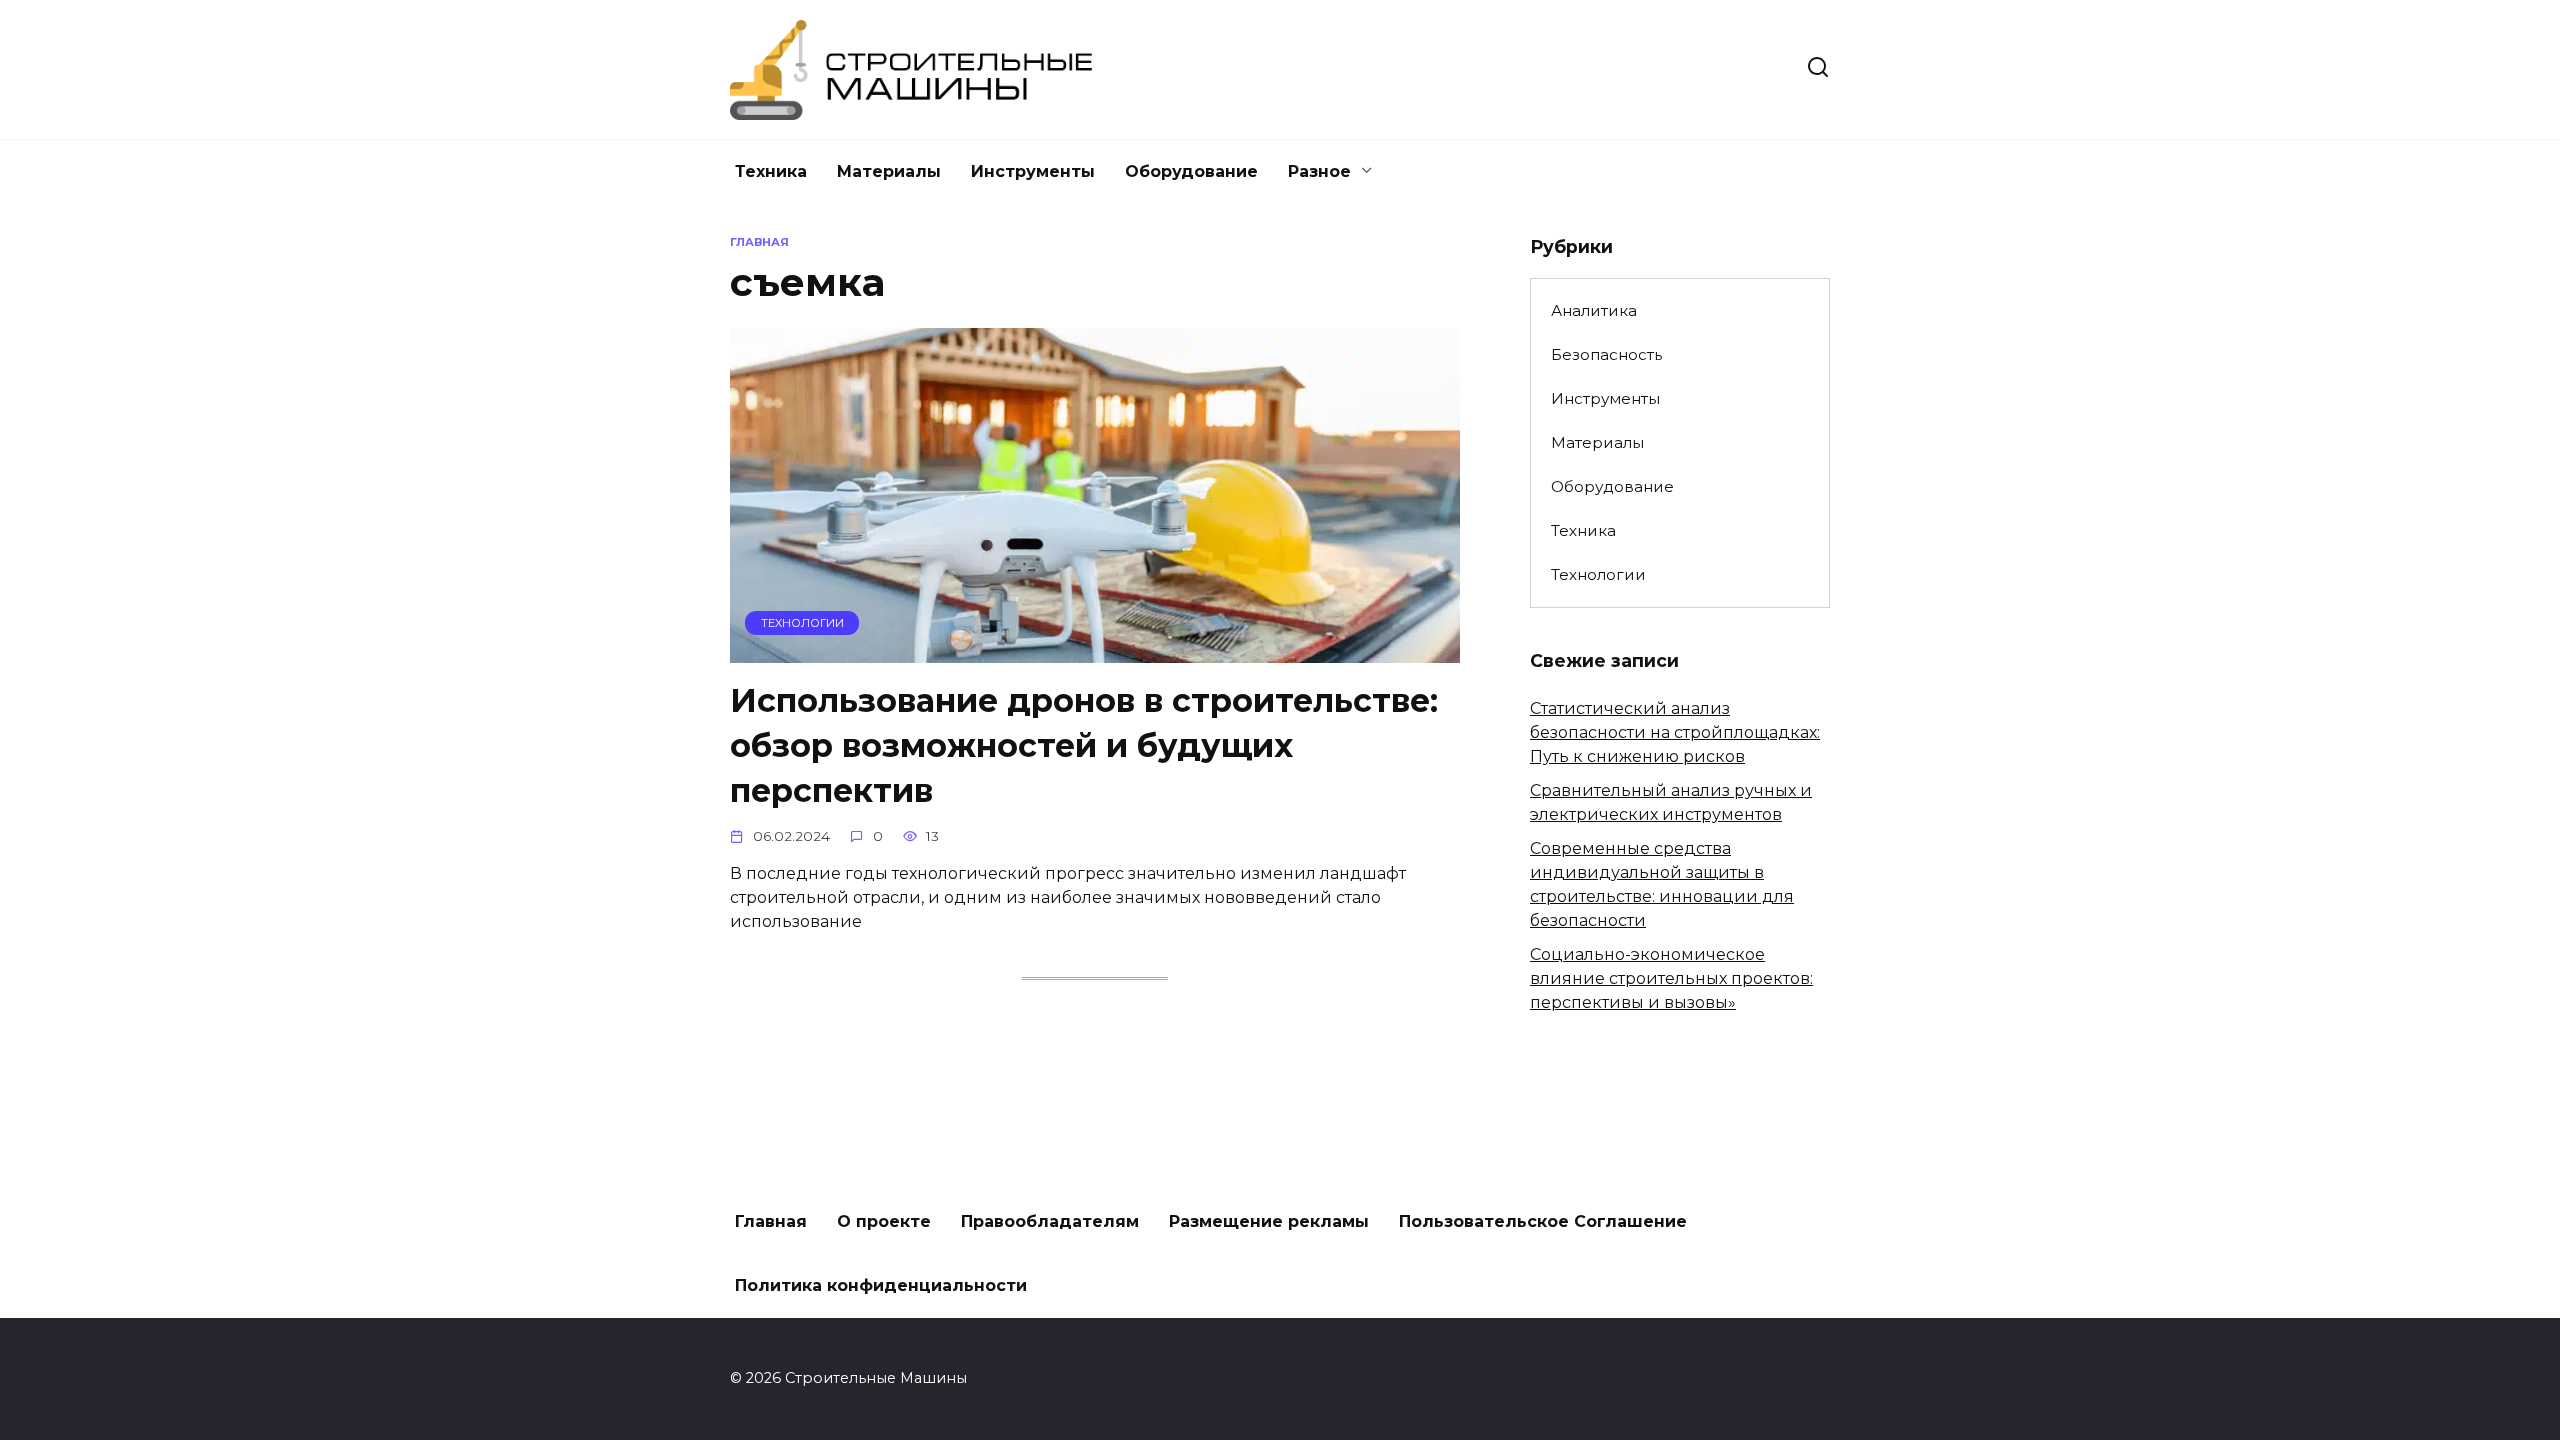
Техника (771, 171)
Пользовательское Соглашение (1543, 1221)
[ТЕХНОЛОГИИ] (1095, 650)
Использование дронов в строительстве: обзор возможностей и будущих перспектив (1084, 745)
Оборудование (1191, 171)
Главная (771, 1221)
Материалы (889, 171)
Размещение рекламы (1269, 1221)
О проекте (884, 1221)
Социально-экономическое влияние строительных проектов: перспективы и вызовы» (1671, 978)
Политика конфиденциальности (881, 1285)
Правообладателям (1050, 1221)
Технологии (1598, 574)
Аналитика (1594, 310)
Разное (1319, 171)
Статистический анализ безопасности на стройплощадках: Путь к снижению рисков (1675, 732)
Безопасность (1606, 354)
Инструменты (1033, 171)
